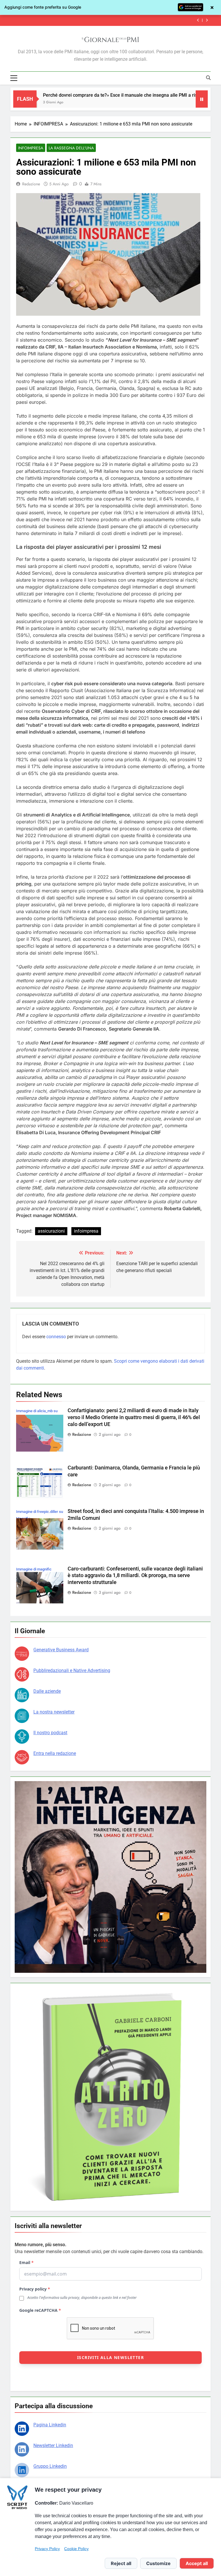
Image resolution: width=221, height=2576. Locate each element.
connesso (56, 1337)
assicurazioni (51, 1231)
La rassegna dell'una (71, 148)
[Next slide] (207, 20)
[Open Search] (208, 78)
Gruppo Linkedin (50, 2466)
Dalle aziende (47, 1691)
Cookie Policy (76, 2549)
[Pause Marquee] (202, 99)
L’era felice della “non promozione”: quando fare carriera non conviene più (110, 20)
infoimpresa (86, 1231)
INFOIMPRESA (31, 148)
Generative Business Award (61, 1650)
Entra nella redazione (55, 1753)
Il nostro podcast (50, 1733)
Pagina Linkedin (50, 2425)
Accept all (197, 2563)
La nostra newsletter (54, 1712)
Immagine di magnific (34, 1569)
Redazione (31, 184)
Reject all (121, 2563)
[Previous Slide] (198, 20)
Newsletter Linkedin (53, 2445)
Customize (158, 2563)
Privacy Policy (47, 2549)
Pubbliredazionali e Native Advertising (72, 1670)
